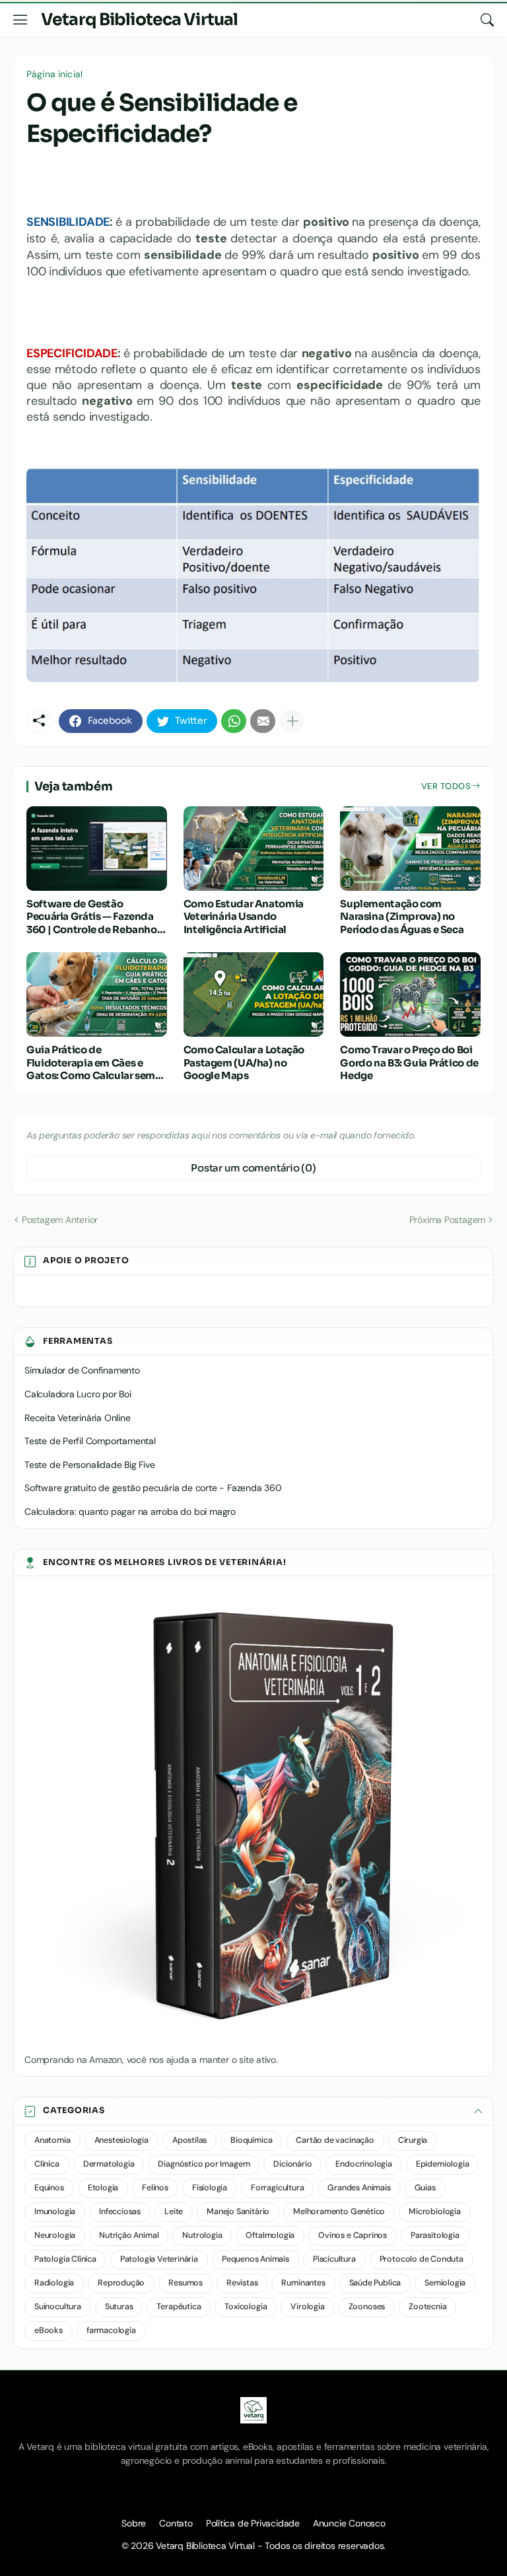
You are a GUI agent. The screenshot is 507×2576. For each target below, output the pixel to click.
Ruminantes (303, 2283)
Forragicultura (277, 2188)
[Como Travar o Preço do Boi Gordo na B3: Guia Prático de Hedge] (410, 994)
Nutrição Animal (129, 2235)
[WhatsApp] (234, 721)
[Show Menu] (20, 20)
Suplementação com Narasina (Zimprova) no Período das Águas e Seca (402, 917)
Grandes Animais (359, 2188)
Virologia (307, 2307)
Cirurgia (413, 2140)
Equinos (49, 2188)
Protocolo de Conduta (422, 2259)
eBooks (49, 2330)
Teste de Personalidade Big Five (90, 1465)
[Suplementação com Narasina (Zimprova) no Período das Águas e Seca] (410, 849)
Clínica (47, 2164)
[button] (253, 2111)
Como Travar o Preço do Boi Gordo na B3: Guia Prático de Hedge (409, 1062)
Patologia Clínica (65, 2259)
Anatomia (52, 2140)
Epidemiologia (443, 2164)
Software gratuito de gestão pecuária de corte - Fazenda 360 (153, 1488)
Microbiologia (435, 2211)
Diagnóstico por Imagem (204, 2164)
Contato (176, 2523)
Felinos (155, 2188)
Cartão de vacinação (335, 2140)
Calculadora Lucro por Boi (78, 1394)
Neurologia (55, 2235)
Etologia (103, 2188)
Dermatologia (109, 2164)
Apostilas (189, 2140)
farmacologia (111, 2330)
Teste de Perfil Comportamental (90, 1441)
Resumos (186, 2283)
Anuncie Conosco (349, 2523)
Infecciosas (120, 2211)
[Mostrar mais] (292, 721)
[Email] (263, 721)
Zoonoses (367, 2307)
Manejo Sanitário (238, 2211)
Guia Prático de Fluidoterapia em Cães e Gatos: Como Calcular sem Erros (91, 1063)
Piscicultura (334, 2259)
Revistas (242, 2283)
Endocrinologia (363, 2164)
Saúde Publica (375, 2283)
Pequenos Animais (255, 2259)
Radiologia (54, 2283)
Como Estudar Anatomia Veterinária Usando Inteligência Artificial (244, 917)
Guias (425, 2188)
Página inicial (54, 74)
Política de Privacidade (253, 2523)
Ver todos (446, 786)
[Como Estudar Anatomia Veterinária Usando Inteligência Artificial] (254, 849)
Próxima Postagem (448, 1220)
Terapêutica (179, 2307)
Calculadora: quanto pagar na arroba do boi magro (130, 1512)
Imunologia (55, 2211)
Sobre (134, 2523)
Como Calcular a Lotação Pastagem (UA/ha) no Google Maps (244, 1062)
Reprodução (121, 2283)
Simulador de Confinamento (82, 1370)
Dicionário (292, 2164)
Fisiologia (210, 2188)
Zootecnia (427, 2307)
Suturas (119, 2307)
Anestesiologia (121, 2140)
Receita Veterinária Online (78, 1418)
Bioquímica (251, 2140)
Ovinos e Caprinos (353, 2235)
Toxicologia (246, 2307)
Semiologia (445, 2283)
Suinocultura (58, 2307)
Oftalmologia (270, 2235)
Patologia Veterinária (159, 2259)
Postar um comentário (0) (253, 1168)
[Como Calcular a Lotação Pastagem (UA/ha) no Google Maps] (254, 994)
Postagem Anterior (60, 1220)
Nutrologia (202, 2235)
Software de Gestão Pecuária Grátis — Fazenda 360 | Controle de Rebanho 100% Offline (92, 917)
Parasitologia (435, 2235)
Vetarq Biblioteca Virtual (139, 19)
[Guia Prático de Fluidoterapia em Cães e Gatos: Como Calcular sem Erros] (97, 994)
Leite (174, 2211)
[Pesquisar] (487, 20)
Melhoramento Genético (339, 2211)
